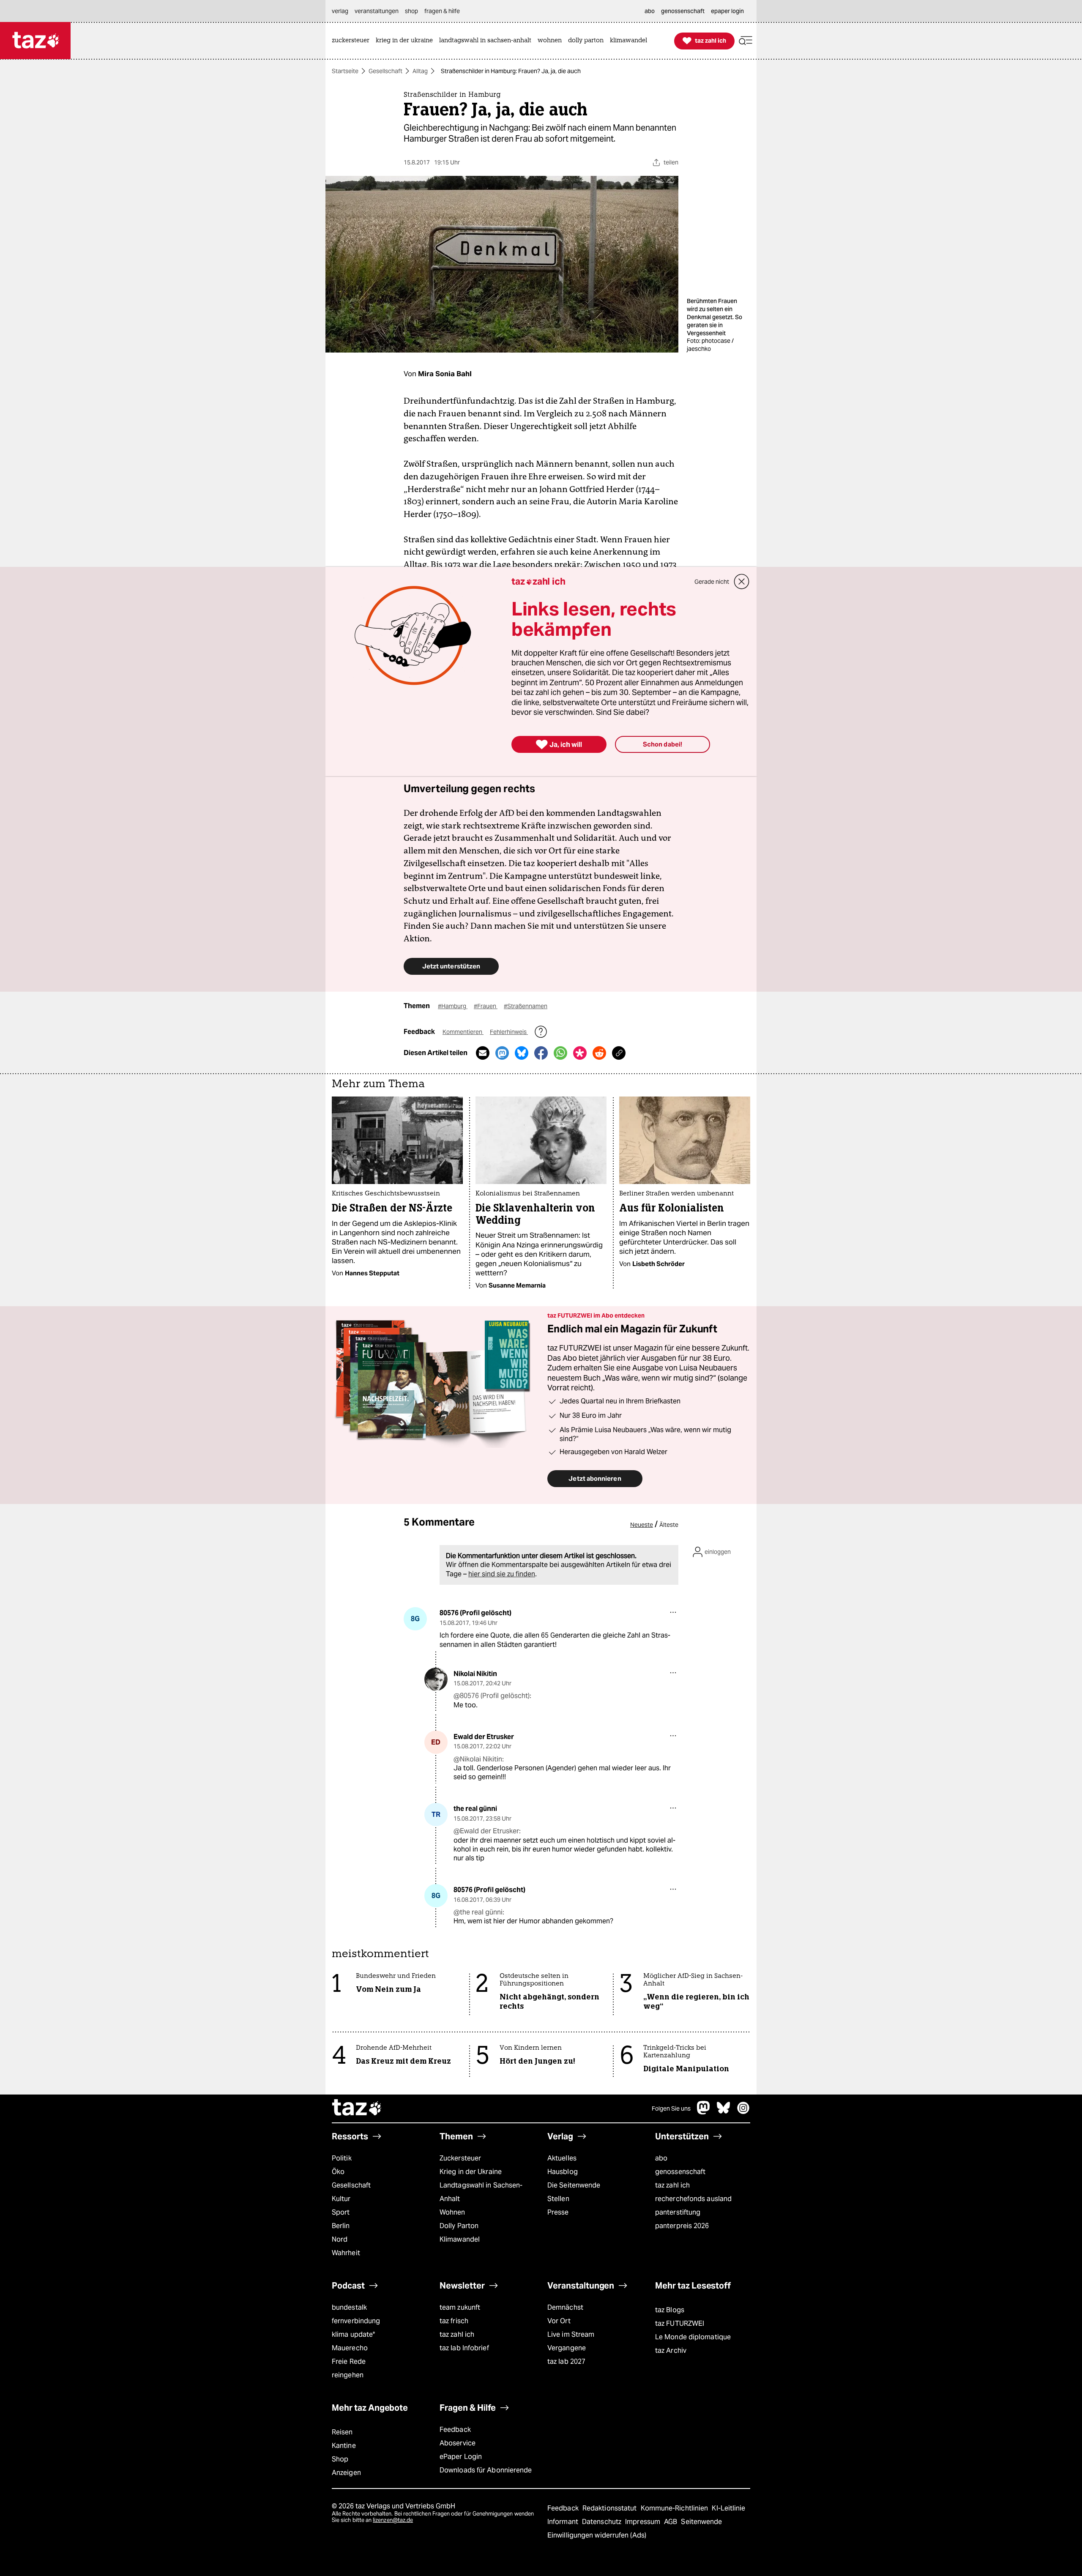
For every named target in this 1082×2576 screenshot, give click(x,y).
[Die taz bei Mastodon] (704, 2112)
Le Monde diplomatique (693, 2337)
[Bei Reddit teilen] (599, 1053)
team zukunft (460, 2307)
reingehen (348, 2375)
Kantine (344, 2446)
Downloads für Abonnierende (486, 2470)
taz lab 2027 (566, 2361)
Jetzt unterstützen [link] (451, 966)
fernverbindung (356, 2321)
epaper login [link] (727, 11)
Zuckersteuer (460, 2158)
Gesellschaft (385, 71)
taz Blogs (670, 2310)
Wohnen (452, 2212)
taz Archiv (671, 2350)
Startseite (345, 71)
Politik (342, 2158)
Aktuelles (562, 2158)
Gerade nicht (712, 582)
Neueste (642, 1525)
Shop (340, 2459)
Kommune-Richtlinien (675, 2508)
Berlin (341, 2226)
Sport (341, 2212)
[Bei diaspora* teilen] (580, 1053)
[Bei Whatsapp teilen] (560, 1053)
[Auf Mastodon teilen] (502, 1053)
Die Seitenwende (574, 2185)
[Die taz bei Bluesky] (724, 2112)
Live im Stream (571, 2334)
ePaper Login (461, 2457)
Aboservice (458, 2443)
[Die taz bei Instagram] (743, 2112)
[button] (746, 41)
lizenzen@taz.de (393, 2520)
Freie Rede (349, 2361)
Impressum (643, 2522)
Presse (558, 2212)
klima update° (353, 2334)
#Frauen (486, 1006)
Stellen (558, 2199)
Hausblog (563, 2172)
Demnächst (565, 2307)
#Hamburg (453, 1006)
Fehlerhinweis (509, 1032)
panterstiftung (678, 2212)
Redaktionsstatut (611, 2508)
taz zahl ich (672, 2185)
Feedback (455, 2430)
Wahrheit (346, 2253)
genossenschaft (680, 2172)
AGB (671, 2522)
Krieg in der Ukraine (471, 2172)
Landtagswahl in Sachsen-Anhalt (481, 2192)
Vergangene (567, 2348)
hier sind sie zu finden (502, 1574)
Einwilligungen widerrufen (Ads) (597, 2535)
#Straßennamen (526, 1006)
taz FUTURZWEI (680, 2323)
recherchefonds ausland (693, 2199)
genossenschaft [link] (683, 11)
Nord (340, 2239)
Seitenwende (701, 2522)
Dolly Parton (459, 2226)
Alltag (420, 71)
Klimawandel (460, 2239)
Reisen (342, 2432)
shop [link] (411, 11)
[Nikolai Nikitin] (436, 1679)
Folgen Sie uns (671, 2108)
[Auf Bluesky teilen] (522, 1053)
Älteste (669, 1525)
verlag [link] (340, 11)
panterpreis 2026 (682, 2226)
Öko (338, 2172)
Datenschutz (602, 2522)
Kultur (341, 2199)
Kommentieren (463, 1032)
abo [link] (650, 11)
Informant (564, 2522)
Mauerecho (350, 2348)
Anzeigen (346, 2473)
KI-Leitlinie (728, 2508)
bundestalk (349, 2307)
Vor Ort (559, 2321)
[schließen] (742, 582)
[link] (353, 41)
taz (357, 2108)
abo (661, 2158)
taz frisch (454, 2321)
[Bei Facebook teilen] (541, 1053)
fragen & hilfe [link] (442, 11)
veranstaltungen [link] (377, 11)
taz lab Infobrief (464, 2348)
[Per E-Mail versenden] (483, 1053)
